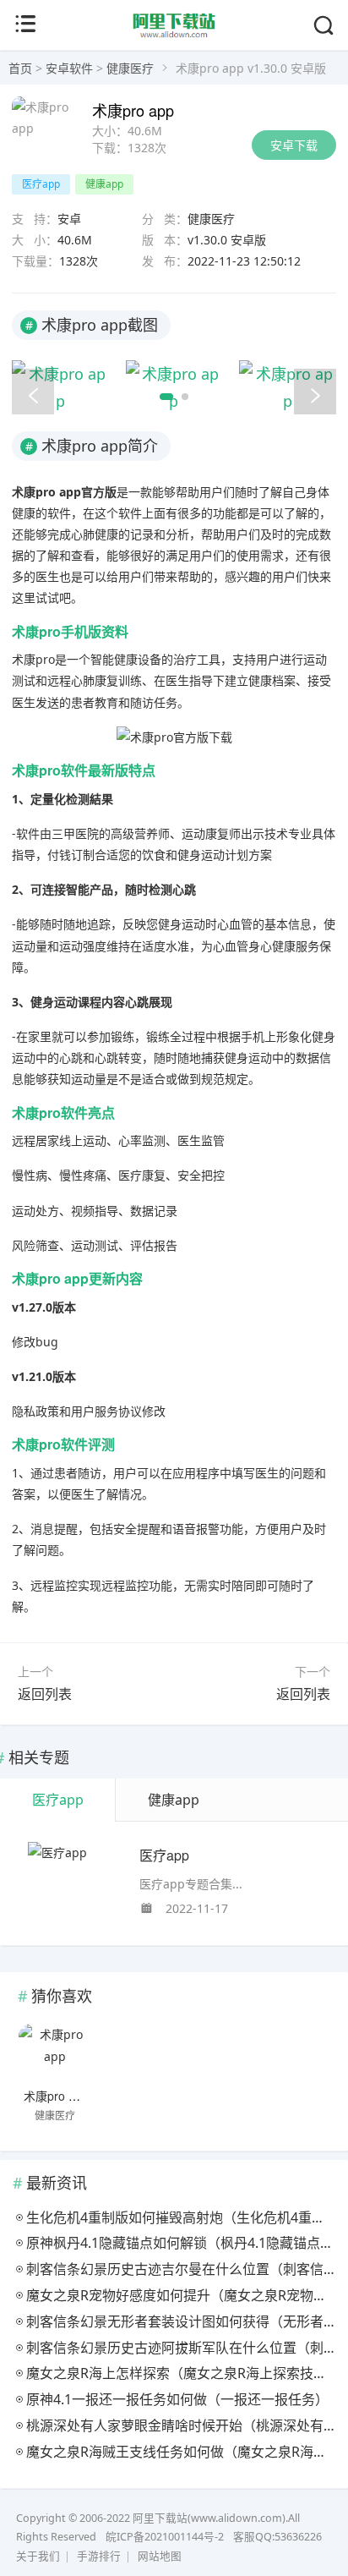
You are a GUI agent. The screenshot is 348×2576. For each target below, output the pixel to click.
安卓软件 (69, 68)
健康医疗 (130, 68)
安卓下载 (294, 145)
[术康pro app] (54, 2053)
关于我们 (38, 2556)
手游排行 (99, 2556)
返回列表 (45, 1694)
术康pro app (56, 2096)
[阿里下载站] (174, 35)
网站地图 (160, 2556)
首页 (20, 68)
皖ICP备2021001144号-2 (165, 2537)
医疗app (164, 1855)
